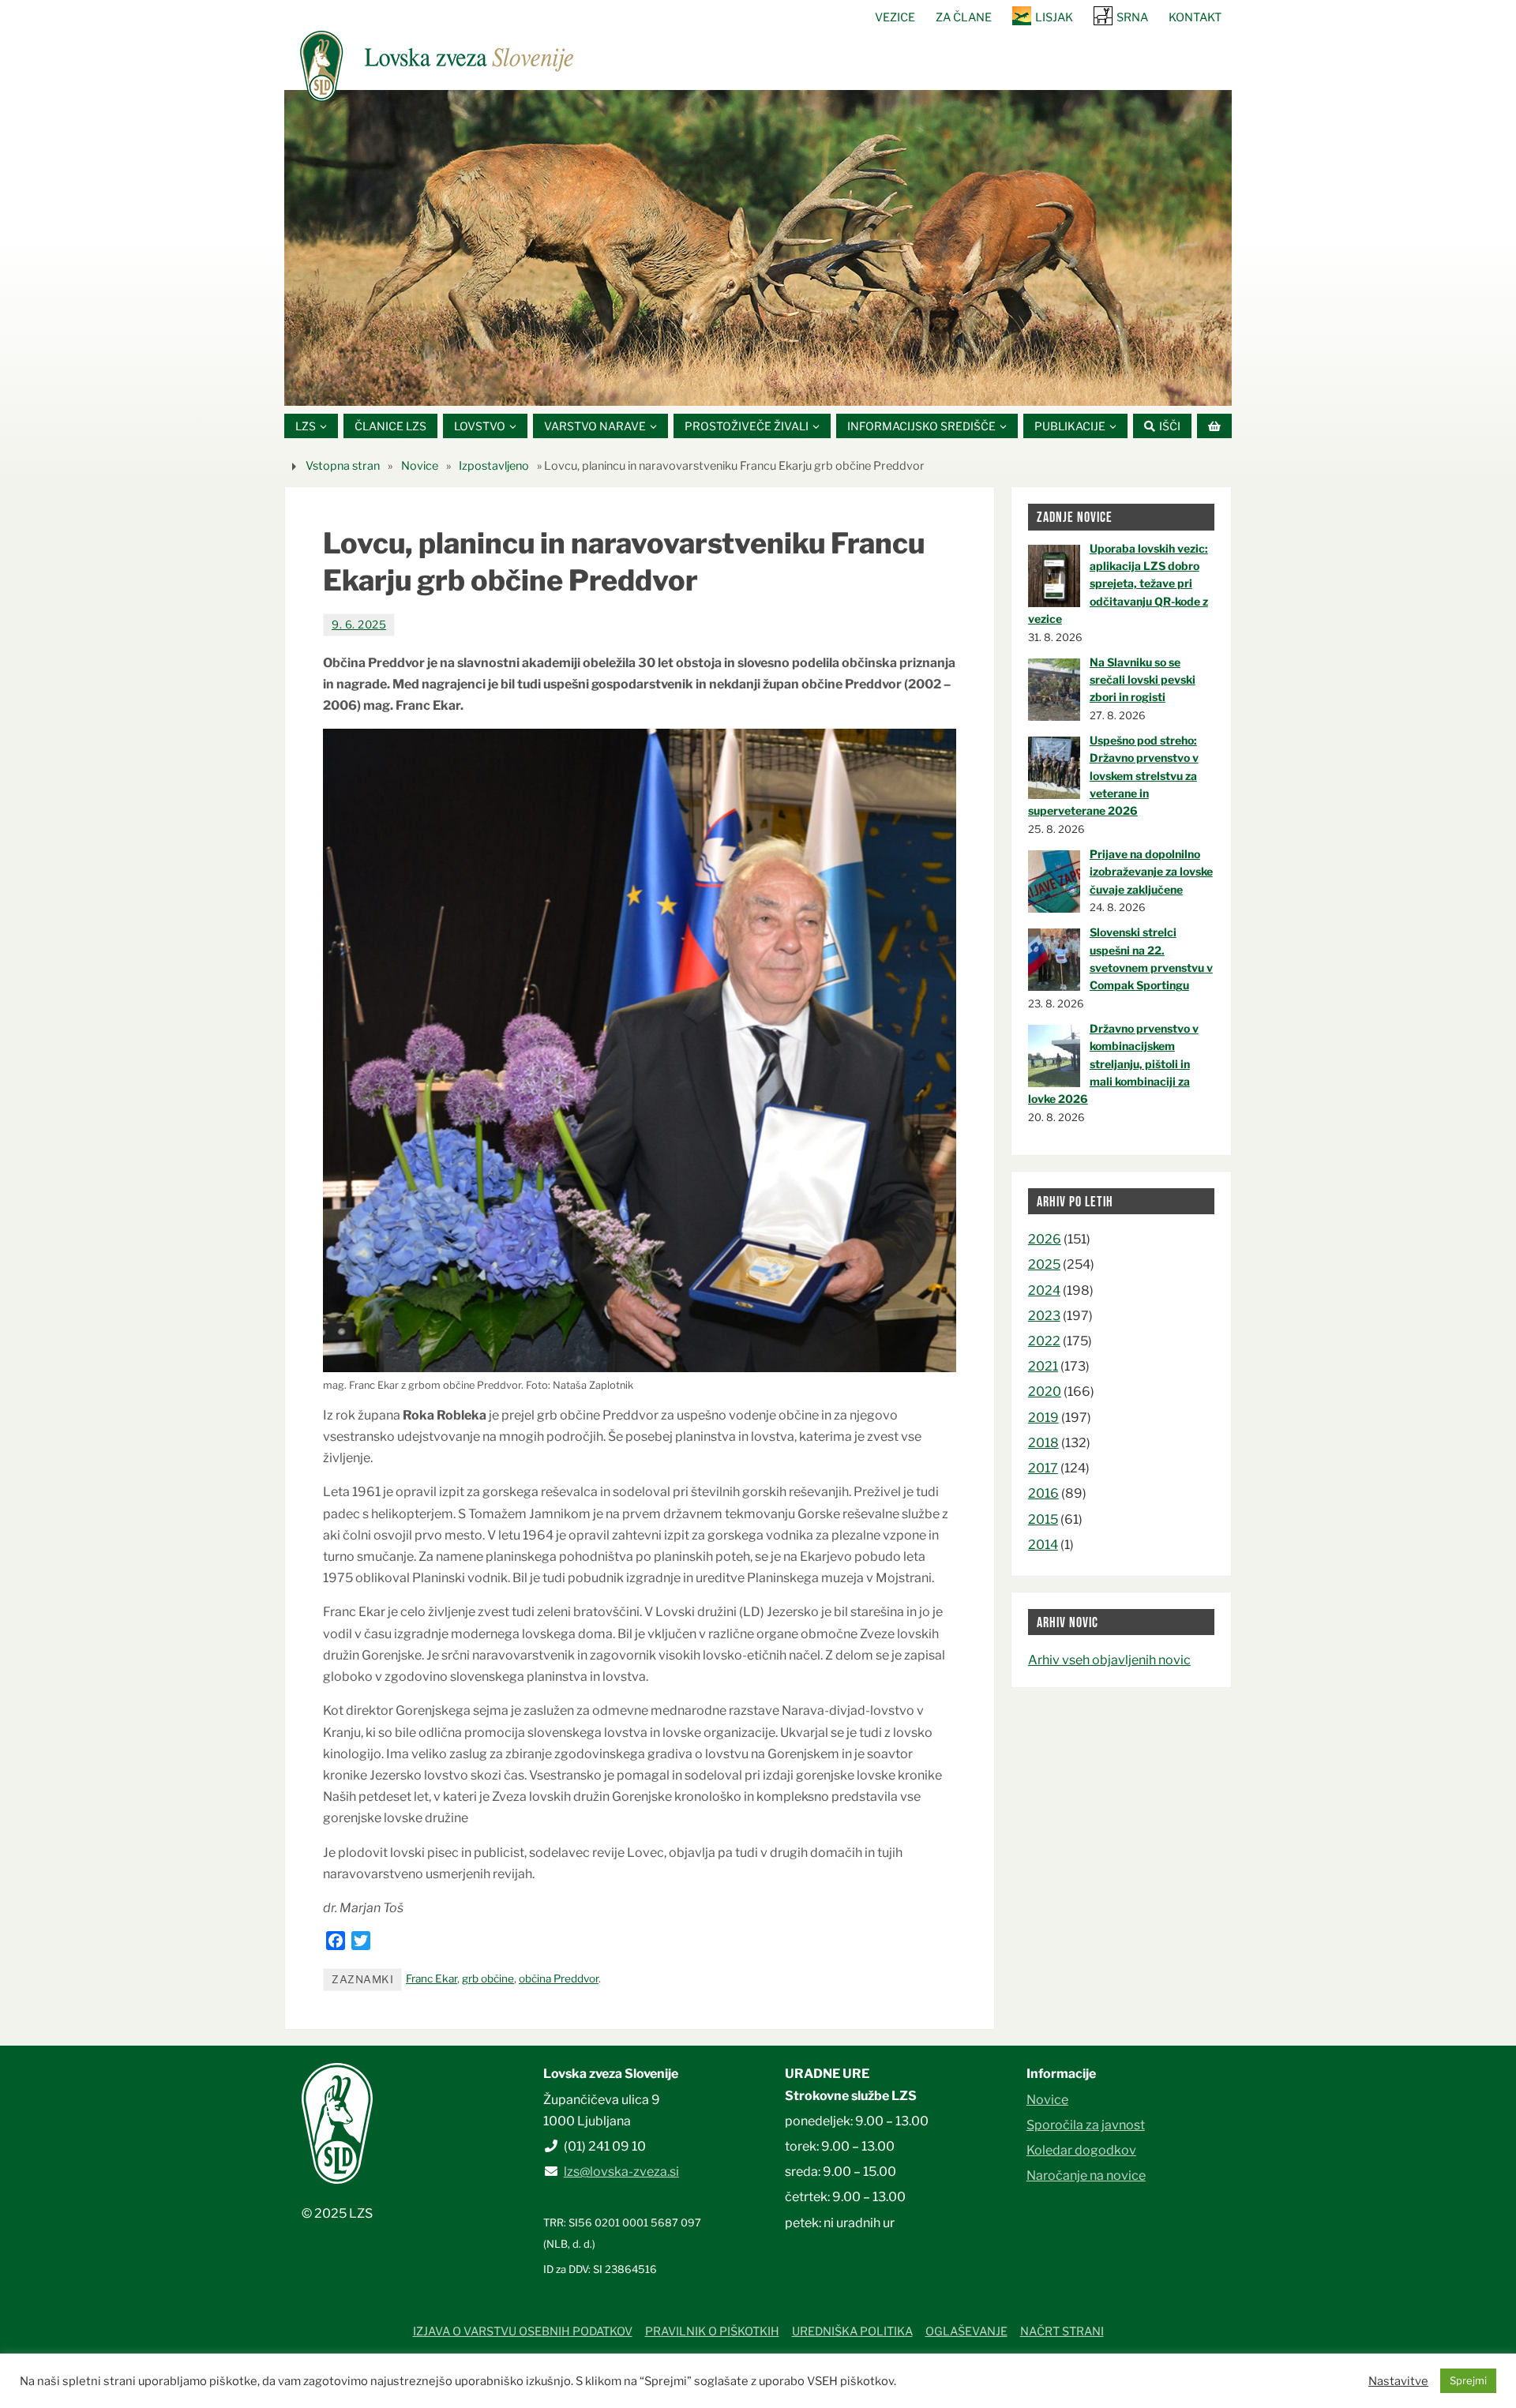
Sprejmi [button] (1468, 2380)
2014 (1043, 1545)
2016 (1043, 1493)
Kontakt (1195, 17)
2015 (1043, 1519)
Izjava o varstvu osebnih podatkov (523, 2331)
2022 (1044, 1341)
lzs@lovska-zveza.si (621, 2172)
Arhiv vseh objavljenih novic (1109, 1660)
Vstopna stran (343, 466)
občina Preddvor (559, 1979)
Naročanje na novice (1086, 2175)
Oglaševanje (966, 2331)
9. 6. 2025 (359, 625)
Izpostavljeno (494, 466)
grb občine (488, 1979)
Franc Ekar (432, 1979)
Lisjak (1054, 17)
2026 (1045, 1239)
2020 (1045, 1392)
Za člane (964, 17)
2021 (1043, 1366)
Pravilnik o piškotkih (712, 2331)
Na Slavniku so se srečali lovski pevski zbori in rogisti (1143, 680)
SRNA (1132, 17)
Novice (420, 466)
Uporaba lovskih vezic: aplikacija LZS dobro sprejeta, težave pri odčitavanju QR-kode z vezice (1118, 584)
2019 (1043, 1418)
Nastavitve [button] (1398, 2381)
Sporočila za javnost (1086, 2125)
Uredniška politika (852, 2331)
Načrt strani (1062, 2331)
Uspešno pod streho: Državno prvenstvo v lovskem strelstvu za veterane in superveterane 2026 (1113, 776)
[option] (758, 248)
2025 (1044, 1264)
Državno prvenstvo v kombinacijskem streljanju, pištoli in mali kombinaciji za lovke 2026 (1113, 1064)
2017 (1043, 1468)
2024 (1044, 1290)
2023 (1044, 1316)
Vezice (895, 17)
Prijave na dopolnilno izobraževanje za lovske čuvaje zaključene (1151, 872)
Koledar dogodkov (1081, 2150)
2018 (1043, 1443)
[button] (711, 386)
